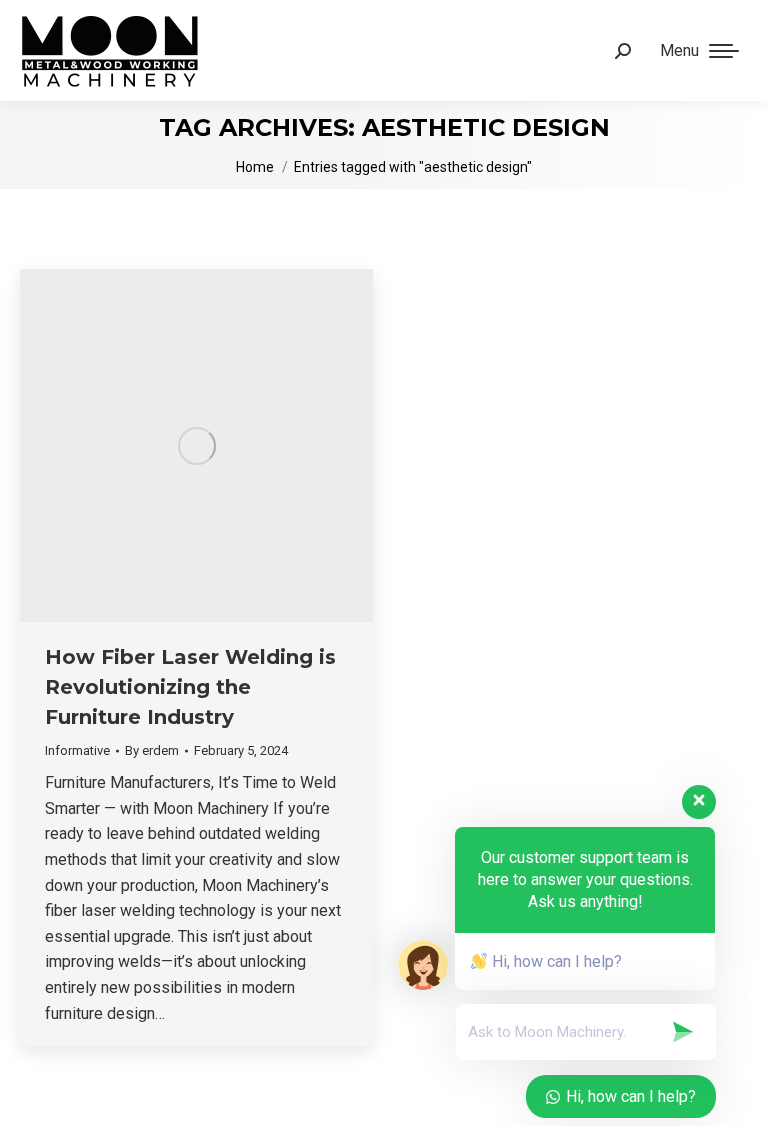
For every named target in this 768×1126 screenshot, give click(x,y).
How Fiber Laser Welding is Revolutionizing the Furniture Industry (190, 687)
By (152, 750)
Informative (77, 750)
